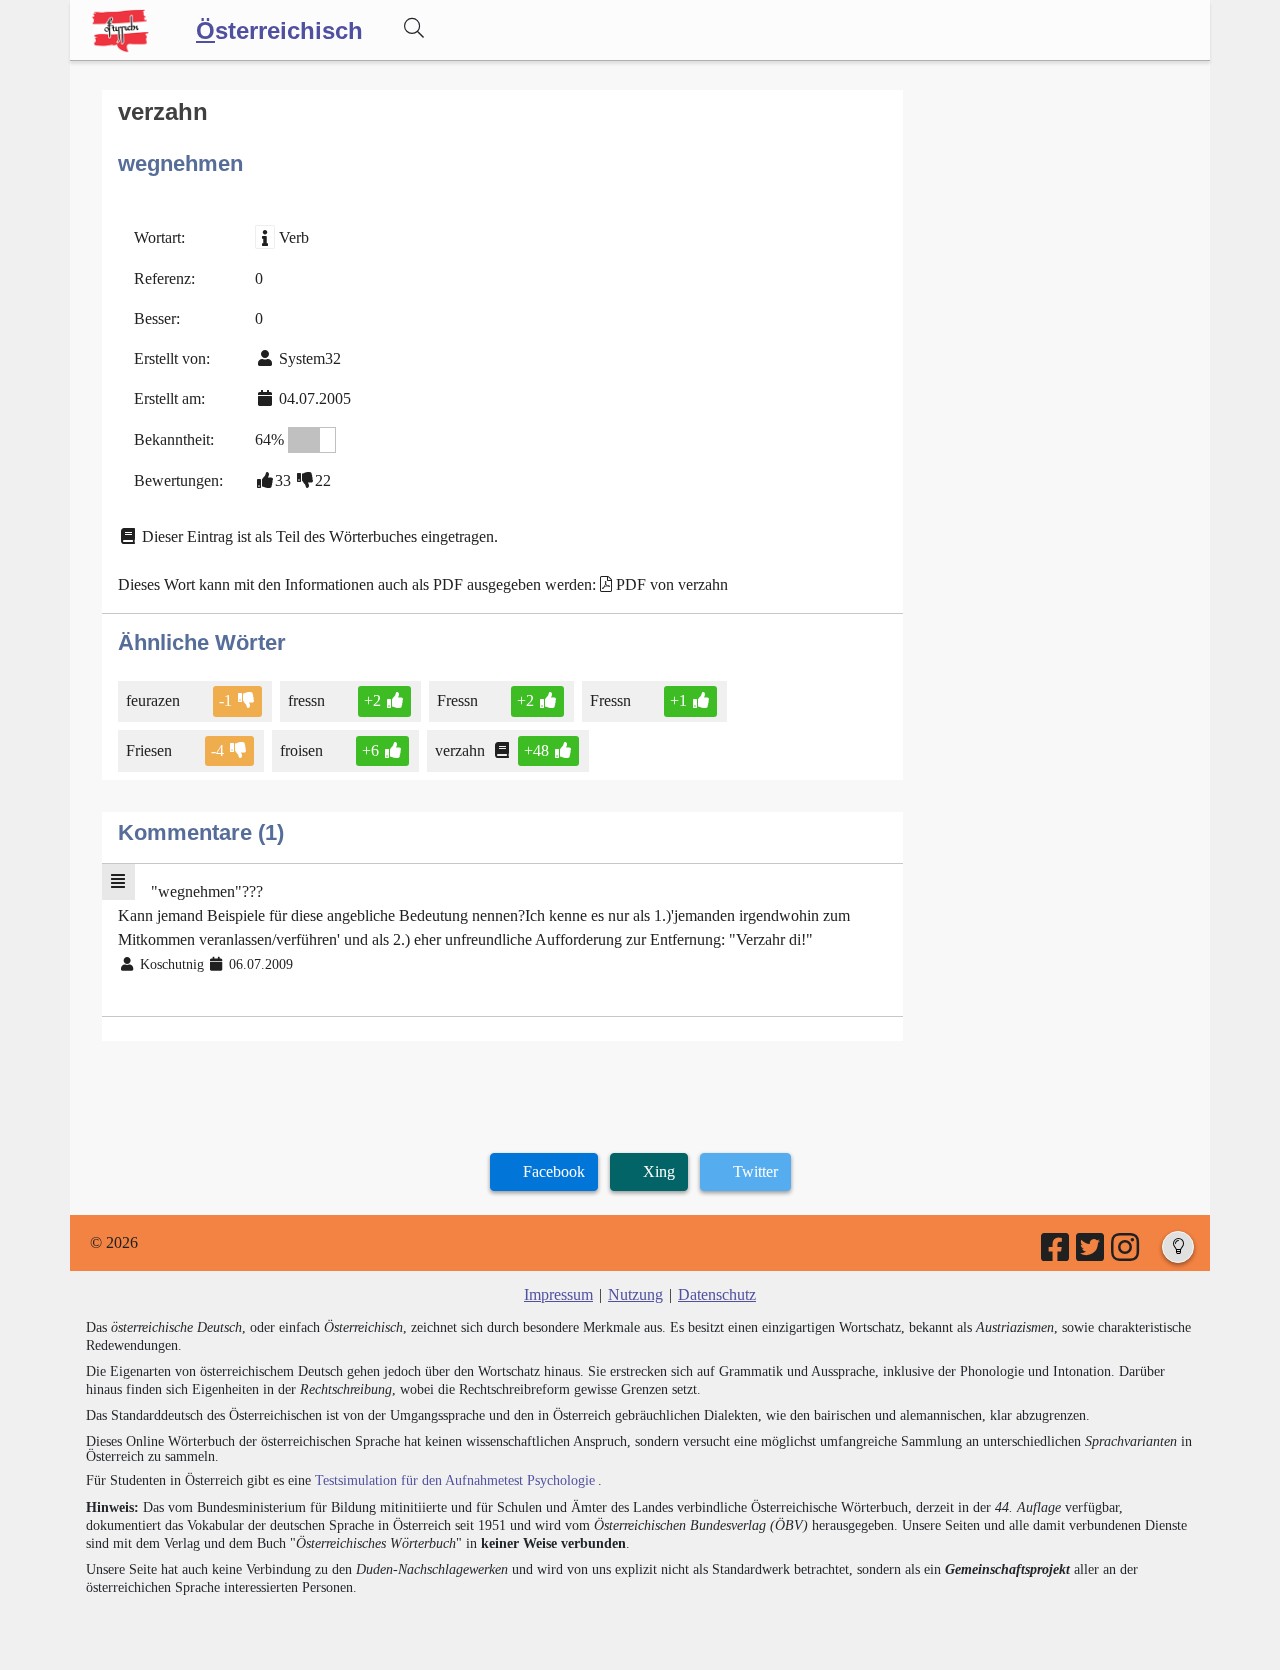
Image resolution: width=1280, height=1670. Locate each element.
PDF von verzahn (672, 584)
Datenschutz (717, 1294)
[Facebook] (1056, 1253)
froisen (301, 750)
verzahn (460, 750)
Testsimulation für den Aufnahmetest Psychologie (455, 1480)
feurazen (153, 700)
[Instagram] (1126, 1253)
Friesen (149, 750)
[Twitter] (1091, 1253)
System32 (310, 358)
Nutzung (635, 1294)
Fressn (457, 700)
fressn (306, 700)
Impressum (558, 1294)
